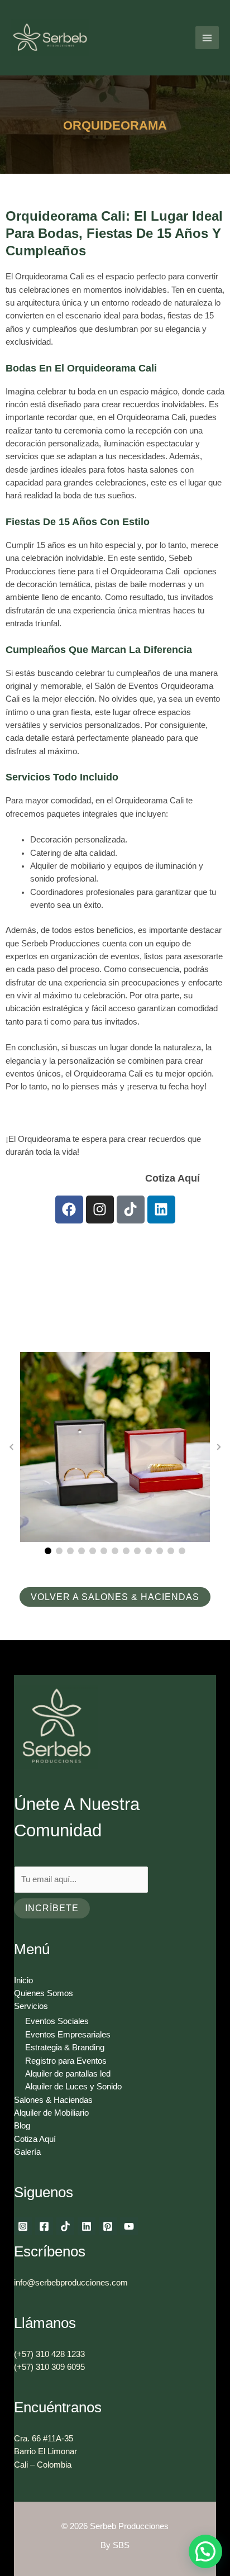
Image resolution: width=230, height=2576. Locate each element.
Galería (27, 2152)
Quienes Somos (44, 1993)
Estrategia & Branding (65, 2048)
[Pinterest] (108, 2226)
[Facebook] (44, 2226)
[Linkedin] (87, 2226)
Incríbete (52, 1908)
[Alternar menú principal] (207, 38)
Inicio (23, 1980)
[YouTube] (129, 2226)
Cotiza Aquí (103, 1178)
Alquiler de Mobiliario (51, 2113)
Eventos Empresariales (68, 2035)
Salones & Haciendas (53, 2100)
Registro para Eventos (66, 2061)
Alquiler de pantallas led (68, 2074)
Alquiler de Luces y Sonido (73, 2087)
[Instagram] (23, 2226)
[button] (48, 1551)
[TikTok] (65, 2226)
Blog (22, 2126)
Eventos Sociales (57, 2021)
